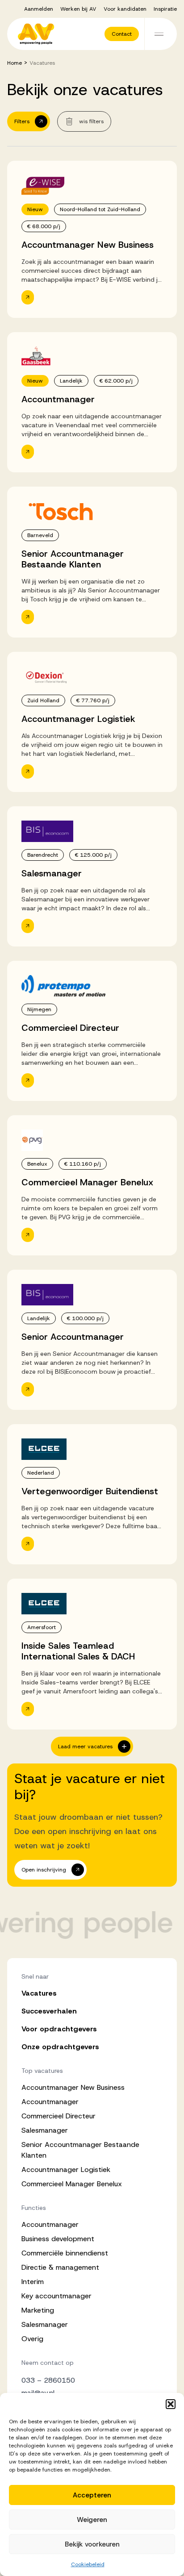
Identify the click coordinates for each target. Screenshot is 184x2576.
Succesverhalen (49, 2011)
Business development (58, 2239)
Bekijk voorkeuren (92, 2544)
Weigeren (92, 2520)
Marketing (38, 2310)
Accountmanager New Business (73, 2087)
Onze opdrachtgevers (60, 2047)
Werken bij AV (78, 9)
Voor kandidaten (125, 9)
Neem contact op (48, 2363)
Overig (32, 2339)
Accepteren (92, 2495)
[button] (171, 2404)
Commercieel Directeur (59, 2116)
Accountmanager (50, 2102)
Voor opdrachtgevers (59, 2029)
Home (15, 63)
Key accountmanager (56, 2296)
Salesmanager (45, 2130)
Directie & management (60, 2267)
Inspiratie (165, 9)
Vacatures (39, 1993)
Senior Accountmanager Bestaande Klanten (80, 2150)
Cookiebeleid (88, 2564)
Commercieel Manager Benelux (72, 2184)
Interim (33, 2282)
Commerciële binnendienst (65, 2253)
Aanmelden (39, 9)
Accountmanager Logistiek (66, 2170)
